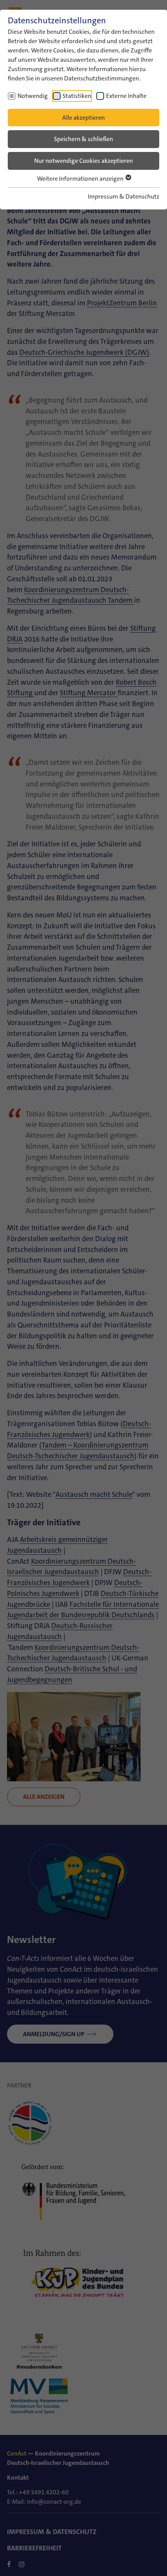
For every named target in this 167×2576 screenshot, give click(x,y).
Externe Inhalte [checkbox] (126, 96)
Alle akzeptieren (83, 118)
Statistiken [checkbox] (77, 96)
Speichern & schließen (83, 139)
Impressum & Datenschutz (124, 196)
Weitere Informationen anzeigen (81, 179)
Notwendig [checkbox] (33, 96)
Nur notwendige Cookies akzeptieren (83, 161)
